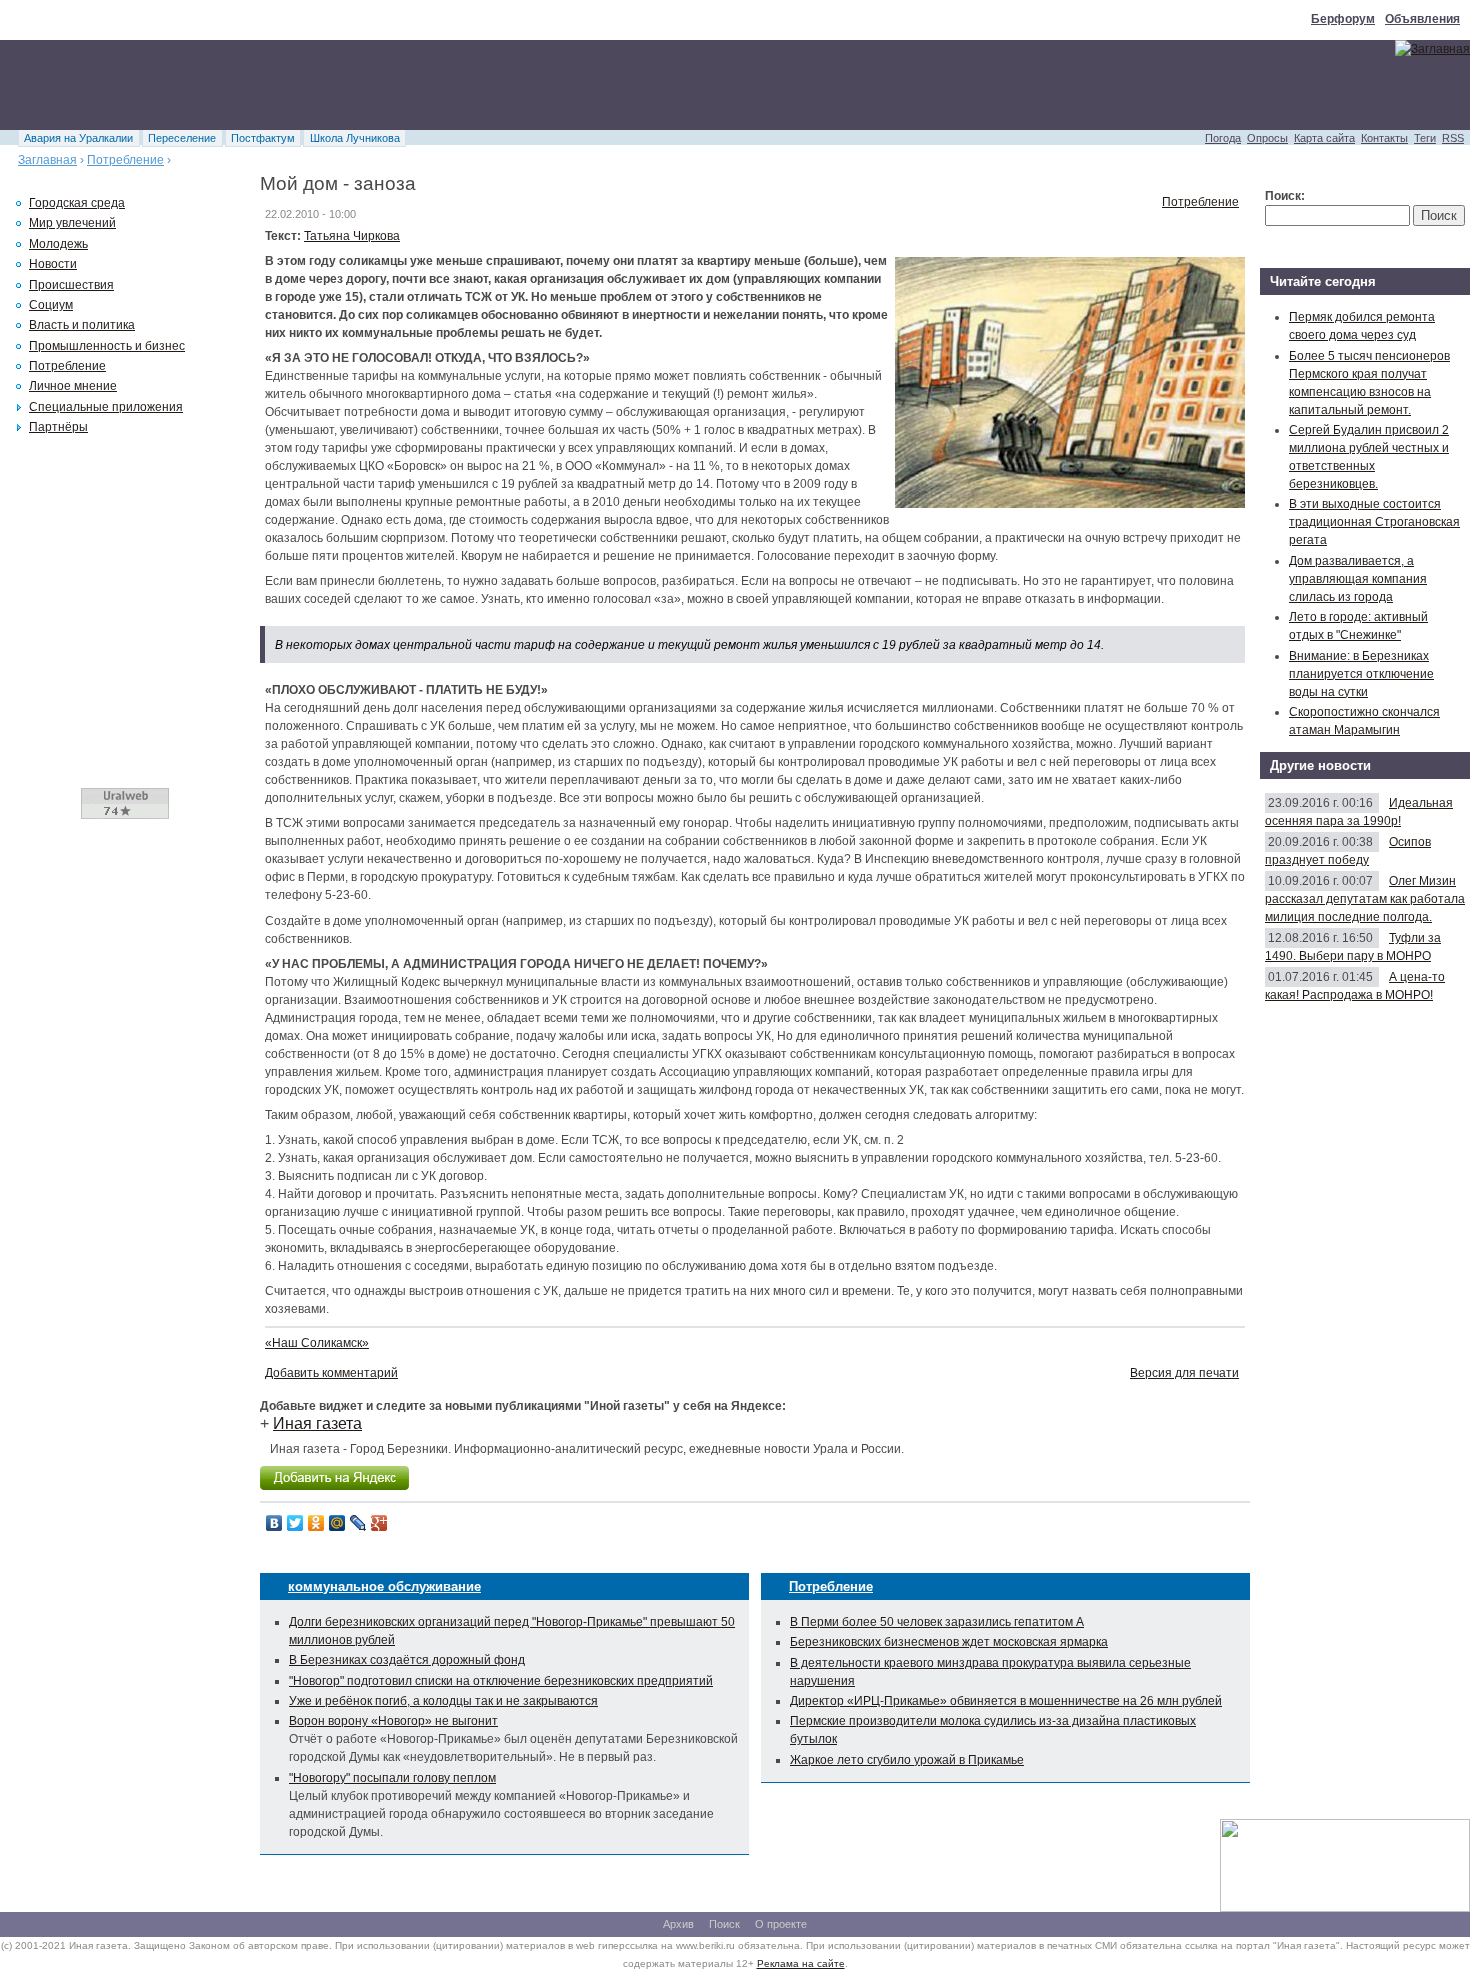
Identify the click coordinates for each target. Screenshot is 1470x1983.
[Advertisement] (364, 85)
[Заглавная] (1432, 49)
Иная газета (317, 1423)
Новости (53, 264)
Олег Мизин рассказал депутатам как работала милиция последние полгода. (1365, 899)
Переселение (182, 138)
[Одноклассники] (316, 1523)
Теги (1425, 138)
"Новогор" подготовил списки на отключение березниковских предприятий (501, 1681)
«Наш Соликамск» (317, 1343)
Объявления (1422, 19)
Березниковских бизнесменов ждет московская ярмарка (949, 1642)
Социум (51, 305)
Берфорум (1343, 19)
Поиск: (1285, 196)
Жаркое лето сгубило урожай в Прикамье (907, 1760)
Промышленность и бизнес (107, 346)
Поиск (724, 1924)
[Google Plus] (379, 1523)
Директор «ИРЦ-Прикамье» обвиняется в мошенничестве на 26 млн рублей (1006, 1701)
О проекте (781, 1924)
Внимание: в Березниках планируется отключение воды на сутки (1361, 674)
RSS (1453, 138)
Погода (1223, 138)
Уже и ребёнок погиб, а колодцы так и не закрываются (443, 1701)
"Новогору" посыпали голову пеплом (392, 1778)
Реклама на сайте (801, 1963)
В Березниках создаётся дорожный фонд (407, 1660)
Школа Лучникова (355, 138)
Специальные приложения (106, 407)
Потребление (125, 160)
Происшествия (71, 285)
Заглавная (47, 160)
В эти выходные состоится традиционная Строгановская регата (1374, 522)
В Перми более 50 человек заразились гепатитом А (937, 1622)
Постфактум (263, 138)
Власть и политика (82, 325)
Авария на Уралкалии (78, 138)
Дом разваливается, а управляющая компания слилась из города (1358, 579)
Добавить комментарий (331, 1373)
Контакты (1384, 138)
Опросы (1267, 138)
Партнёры (58, 427)
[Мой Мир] (337, 1523)
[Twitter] (295, 1523)
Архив (678, 1924)
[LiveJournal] (358, 1523)
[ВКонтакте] (274, 1523)
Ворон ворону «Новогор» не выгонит (393, 1721)
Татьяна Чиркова (352, 236)
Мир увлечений (72, 223)
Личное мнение (73, 386)
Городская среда (77, 203)
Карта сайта (1324, 138)
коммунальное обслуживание (384, 1586)
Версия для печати (1184, 1373)
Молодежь (58, 244)
